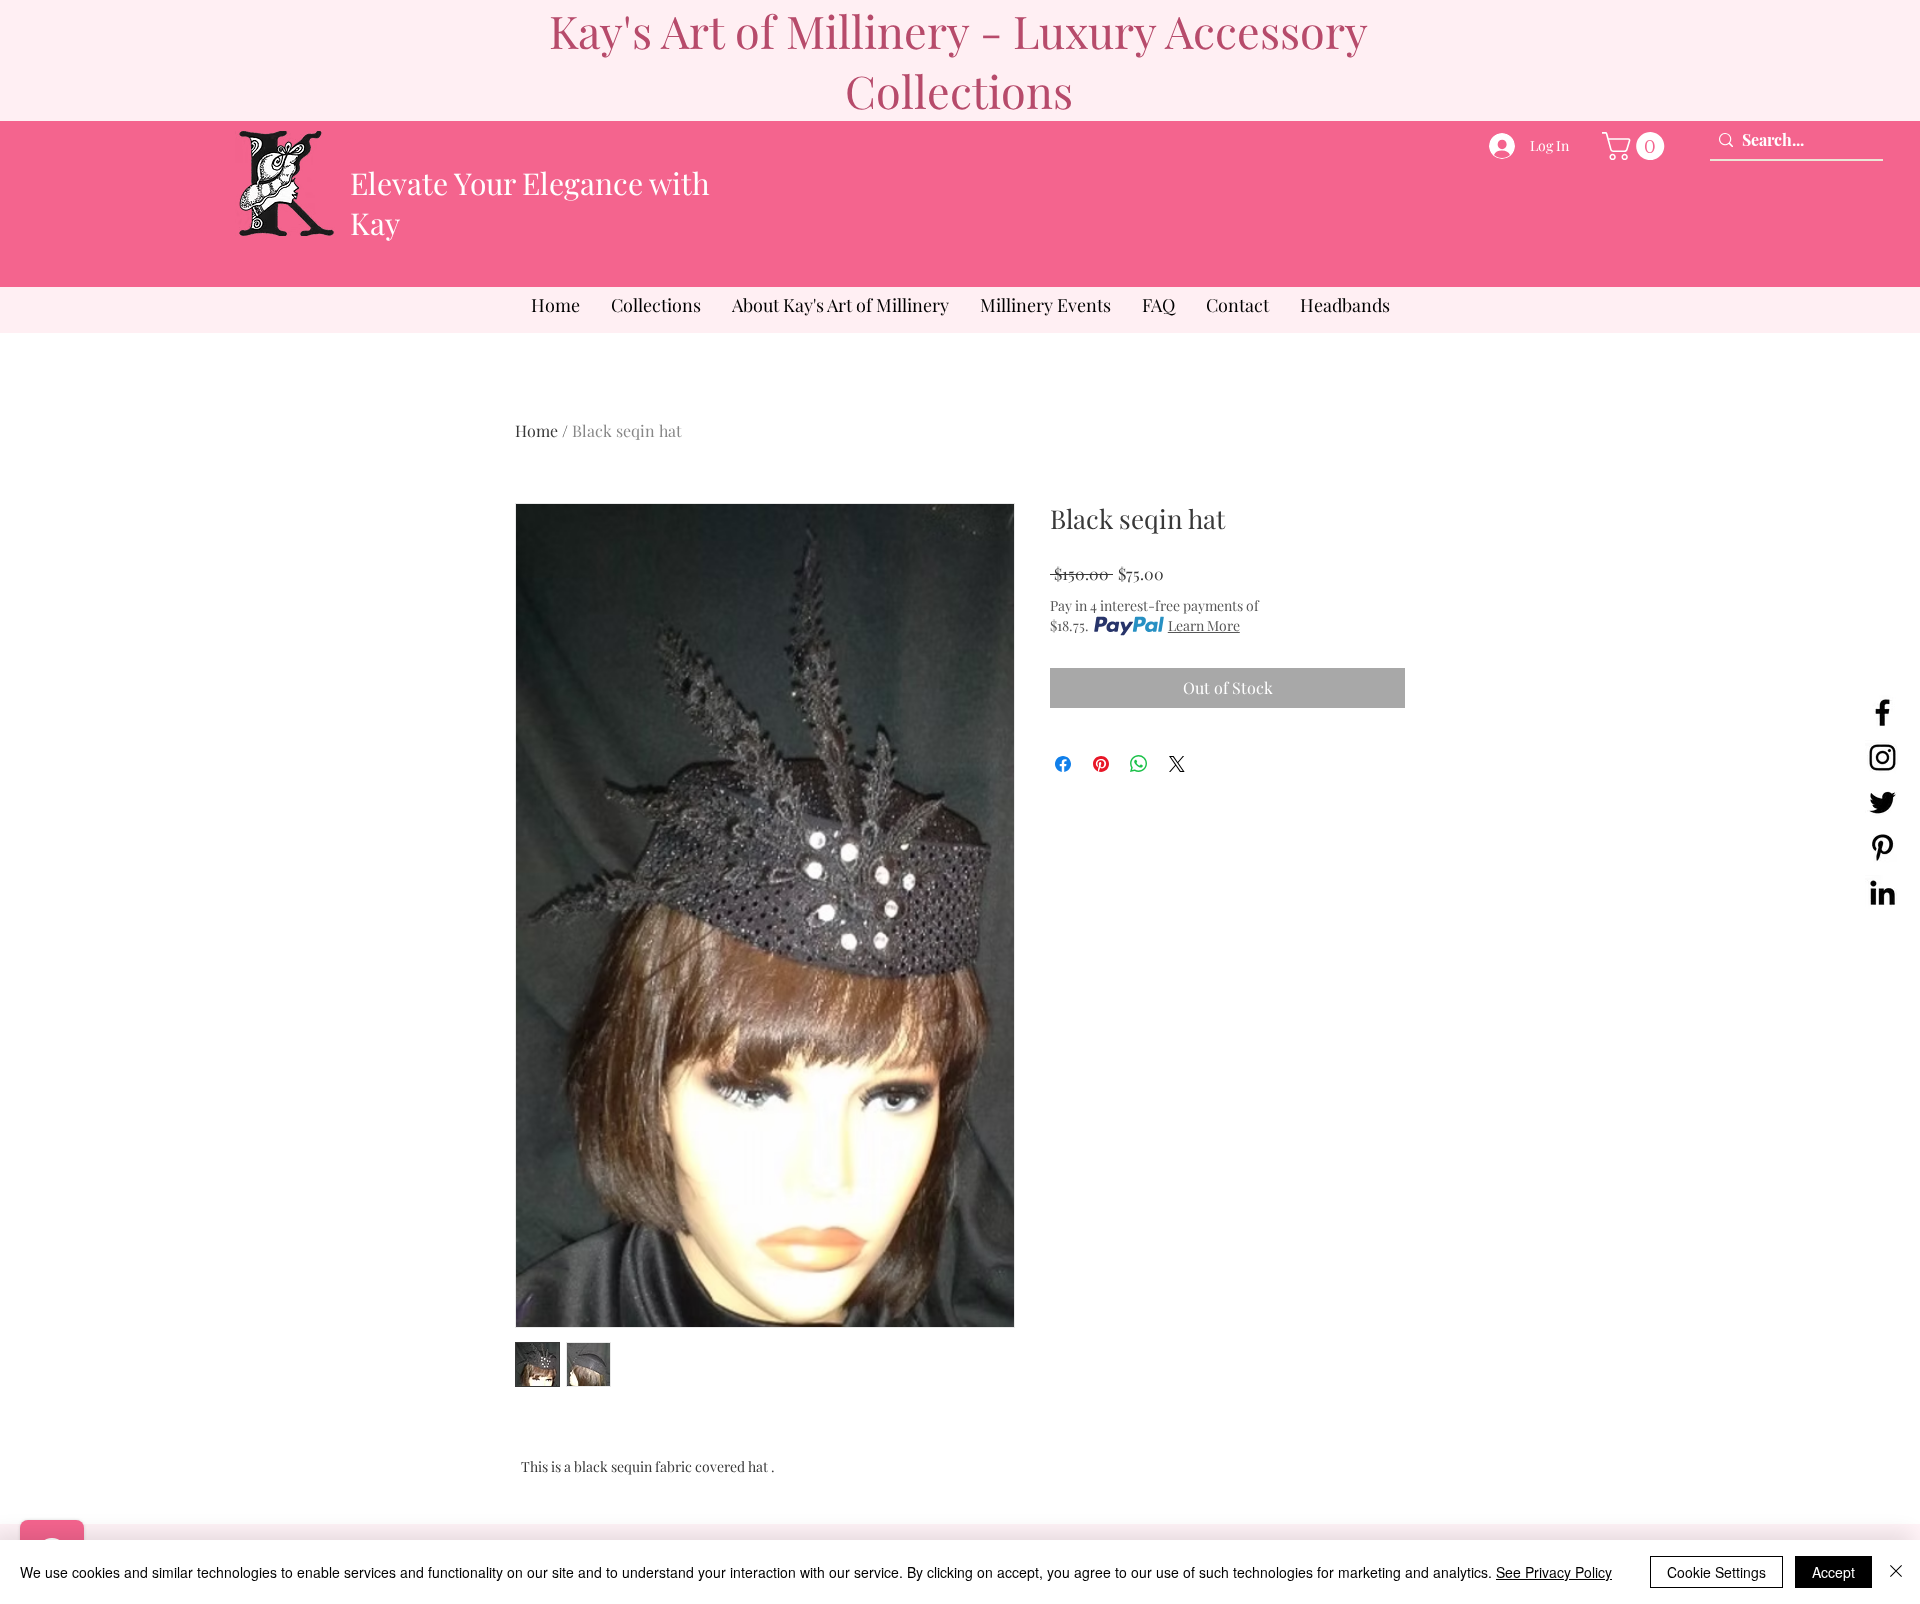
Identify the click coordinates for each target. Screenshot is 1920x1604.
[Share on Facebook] (1063, 764)
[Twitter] (1882, 802)
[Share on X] (1177, 764)
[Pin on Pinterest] (1101, 764)
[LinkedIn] (1882, 892)
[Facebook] (1882, 712)
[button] (1636, 146)
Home (536, 430)
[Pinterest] (1882, 847)
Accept (1833, 1572)
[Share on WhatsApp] (1139, 764)
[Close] (1896, 1572)
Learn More (1204, 625)
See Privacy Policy (1554, 1572)
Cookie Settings (1716, 1572)
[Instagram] (1882, 757)
